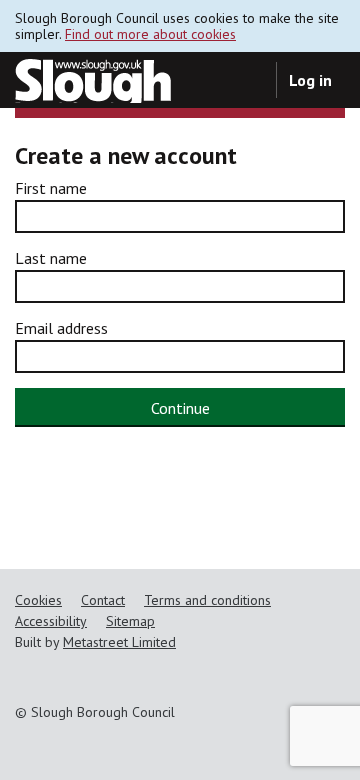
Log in (310, 80)
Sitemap (130, 621)
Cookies (38, 600)
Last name (51, 258)
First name (51, 188)
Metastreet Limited (119, 642)
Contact (103, 600)
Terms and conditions (207, 600)
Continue (180, 408)
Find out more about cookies (150, 34)
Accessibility (51, 621)
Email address (61, 328)
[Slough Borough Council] (93, 80)
